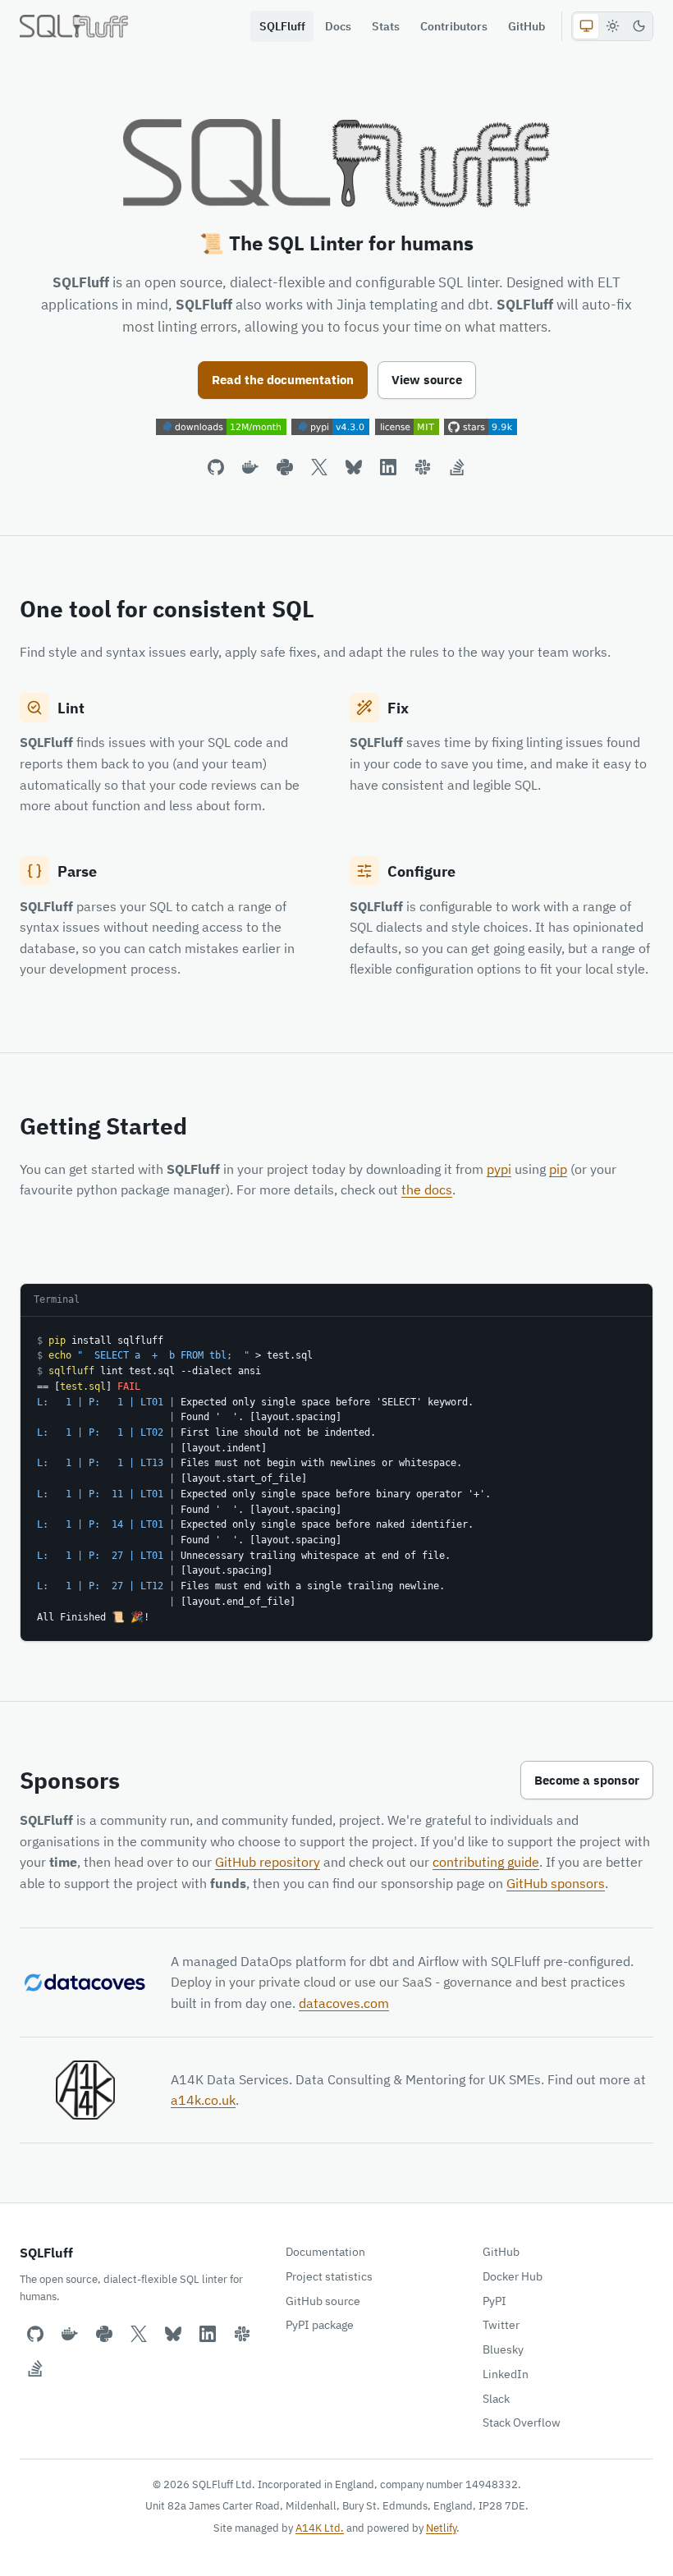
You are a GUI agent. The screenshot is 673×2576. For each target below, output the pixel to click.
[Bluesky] (354, 467)
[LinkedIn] (388, 467)
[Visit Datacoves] (85, 1982)
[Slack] (423, 467)
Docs (338, 26)
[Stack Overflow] (457, 467)
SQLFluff (282, 26)
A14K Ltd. (320, 2528)
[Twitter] (319, 467)
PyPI (494, 2301)
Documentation (325, 2252)
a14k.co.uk (203, 2100)
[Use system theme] (586, 26)
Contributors (454, 26)
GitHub (526, 26)
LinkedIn (506, 2374)
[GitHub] (216, 467)
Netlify (441, 2528)
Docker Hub (513, 2276)
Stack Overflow (522, 2422)
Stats (386, 26)
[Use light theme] (612, 26)
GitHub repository (268, 1862)
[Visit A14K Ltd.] (85, 2090)
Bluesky (503, 2349)
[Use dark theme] (639, 26)
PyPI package (320, 2325)
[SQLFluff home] (74, 26)
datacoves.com (344, 2003)
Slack (496, 2399)
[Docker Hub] (250, 467)
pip (558, 1169)
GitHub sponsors (556, 1883)
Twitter (501, 2325)
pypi (499, 1169)
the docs (427, 1189)
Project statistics (329, 2276)
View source (427, 380)
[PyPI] (285, 467)
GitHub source (323, 2301)
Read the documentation (283, 380)
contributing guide (486, 1862)
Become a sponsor (587, 1780)
